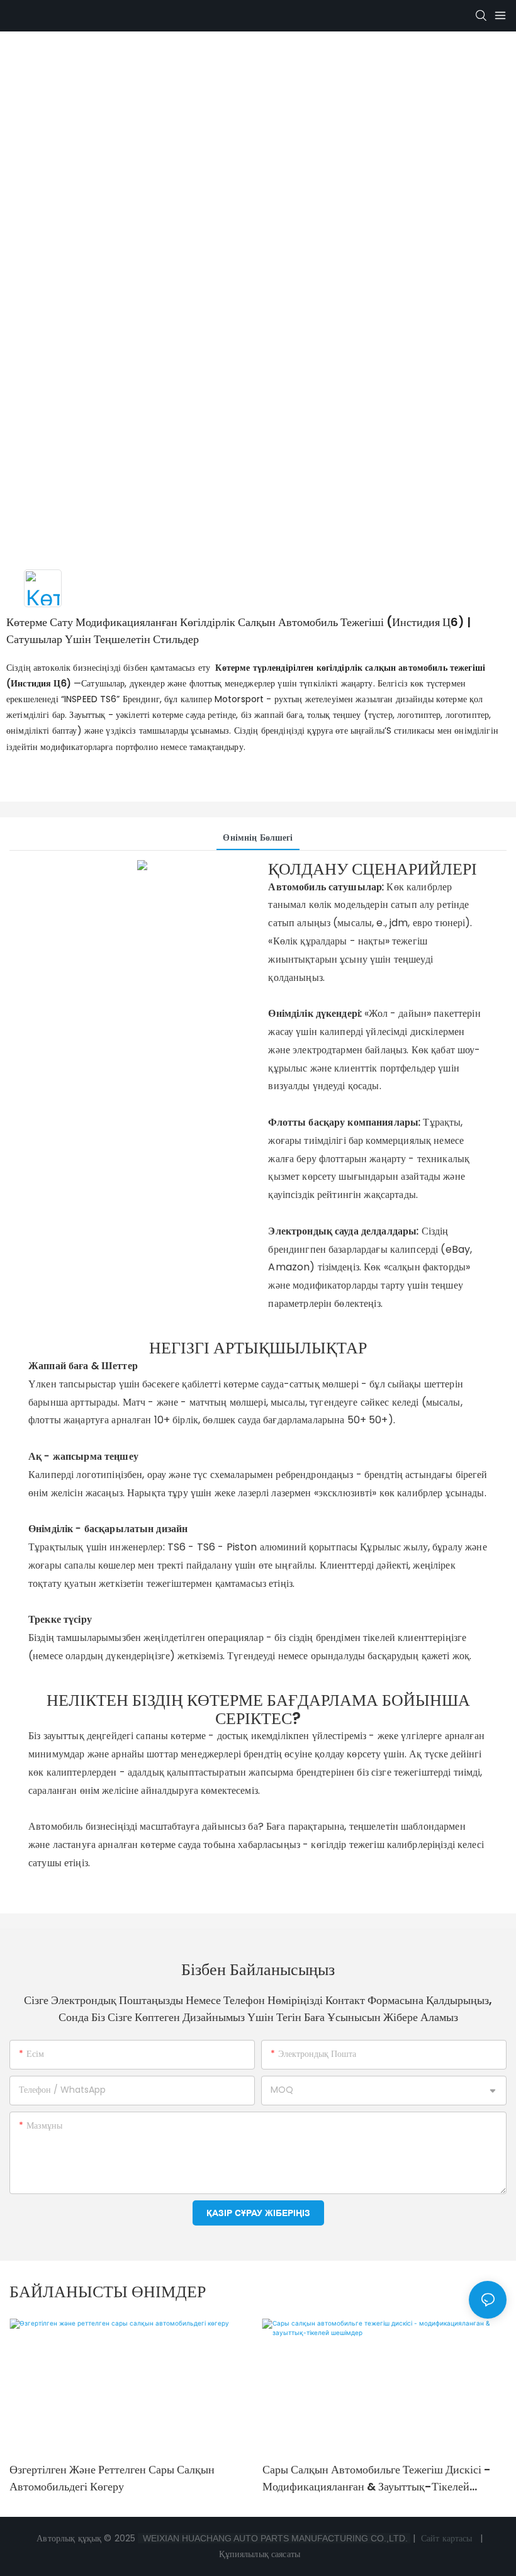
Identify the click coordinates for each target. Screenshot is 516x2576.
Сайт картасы (447, 2538)
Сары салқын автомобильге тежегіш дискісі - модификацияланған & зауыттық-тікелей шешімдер (377, 2478)
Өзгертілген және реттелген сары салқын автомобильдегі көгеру (112, 2478)
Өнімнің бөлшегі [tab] (258, 837)
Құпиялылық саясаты (261, 2554)
